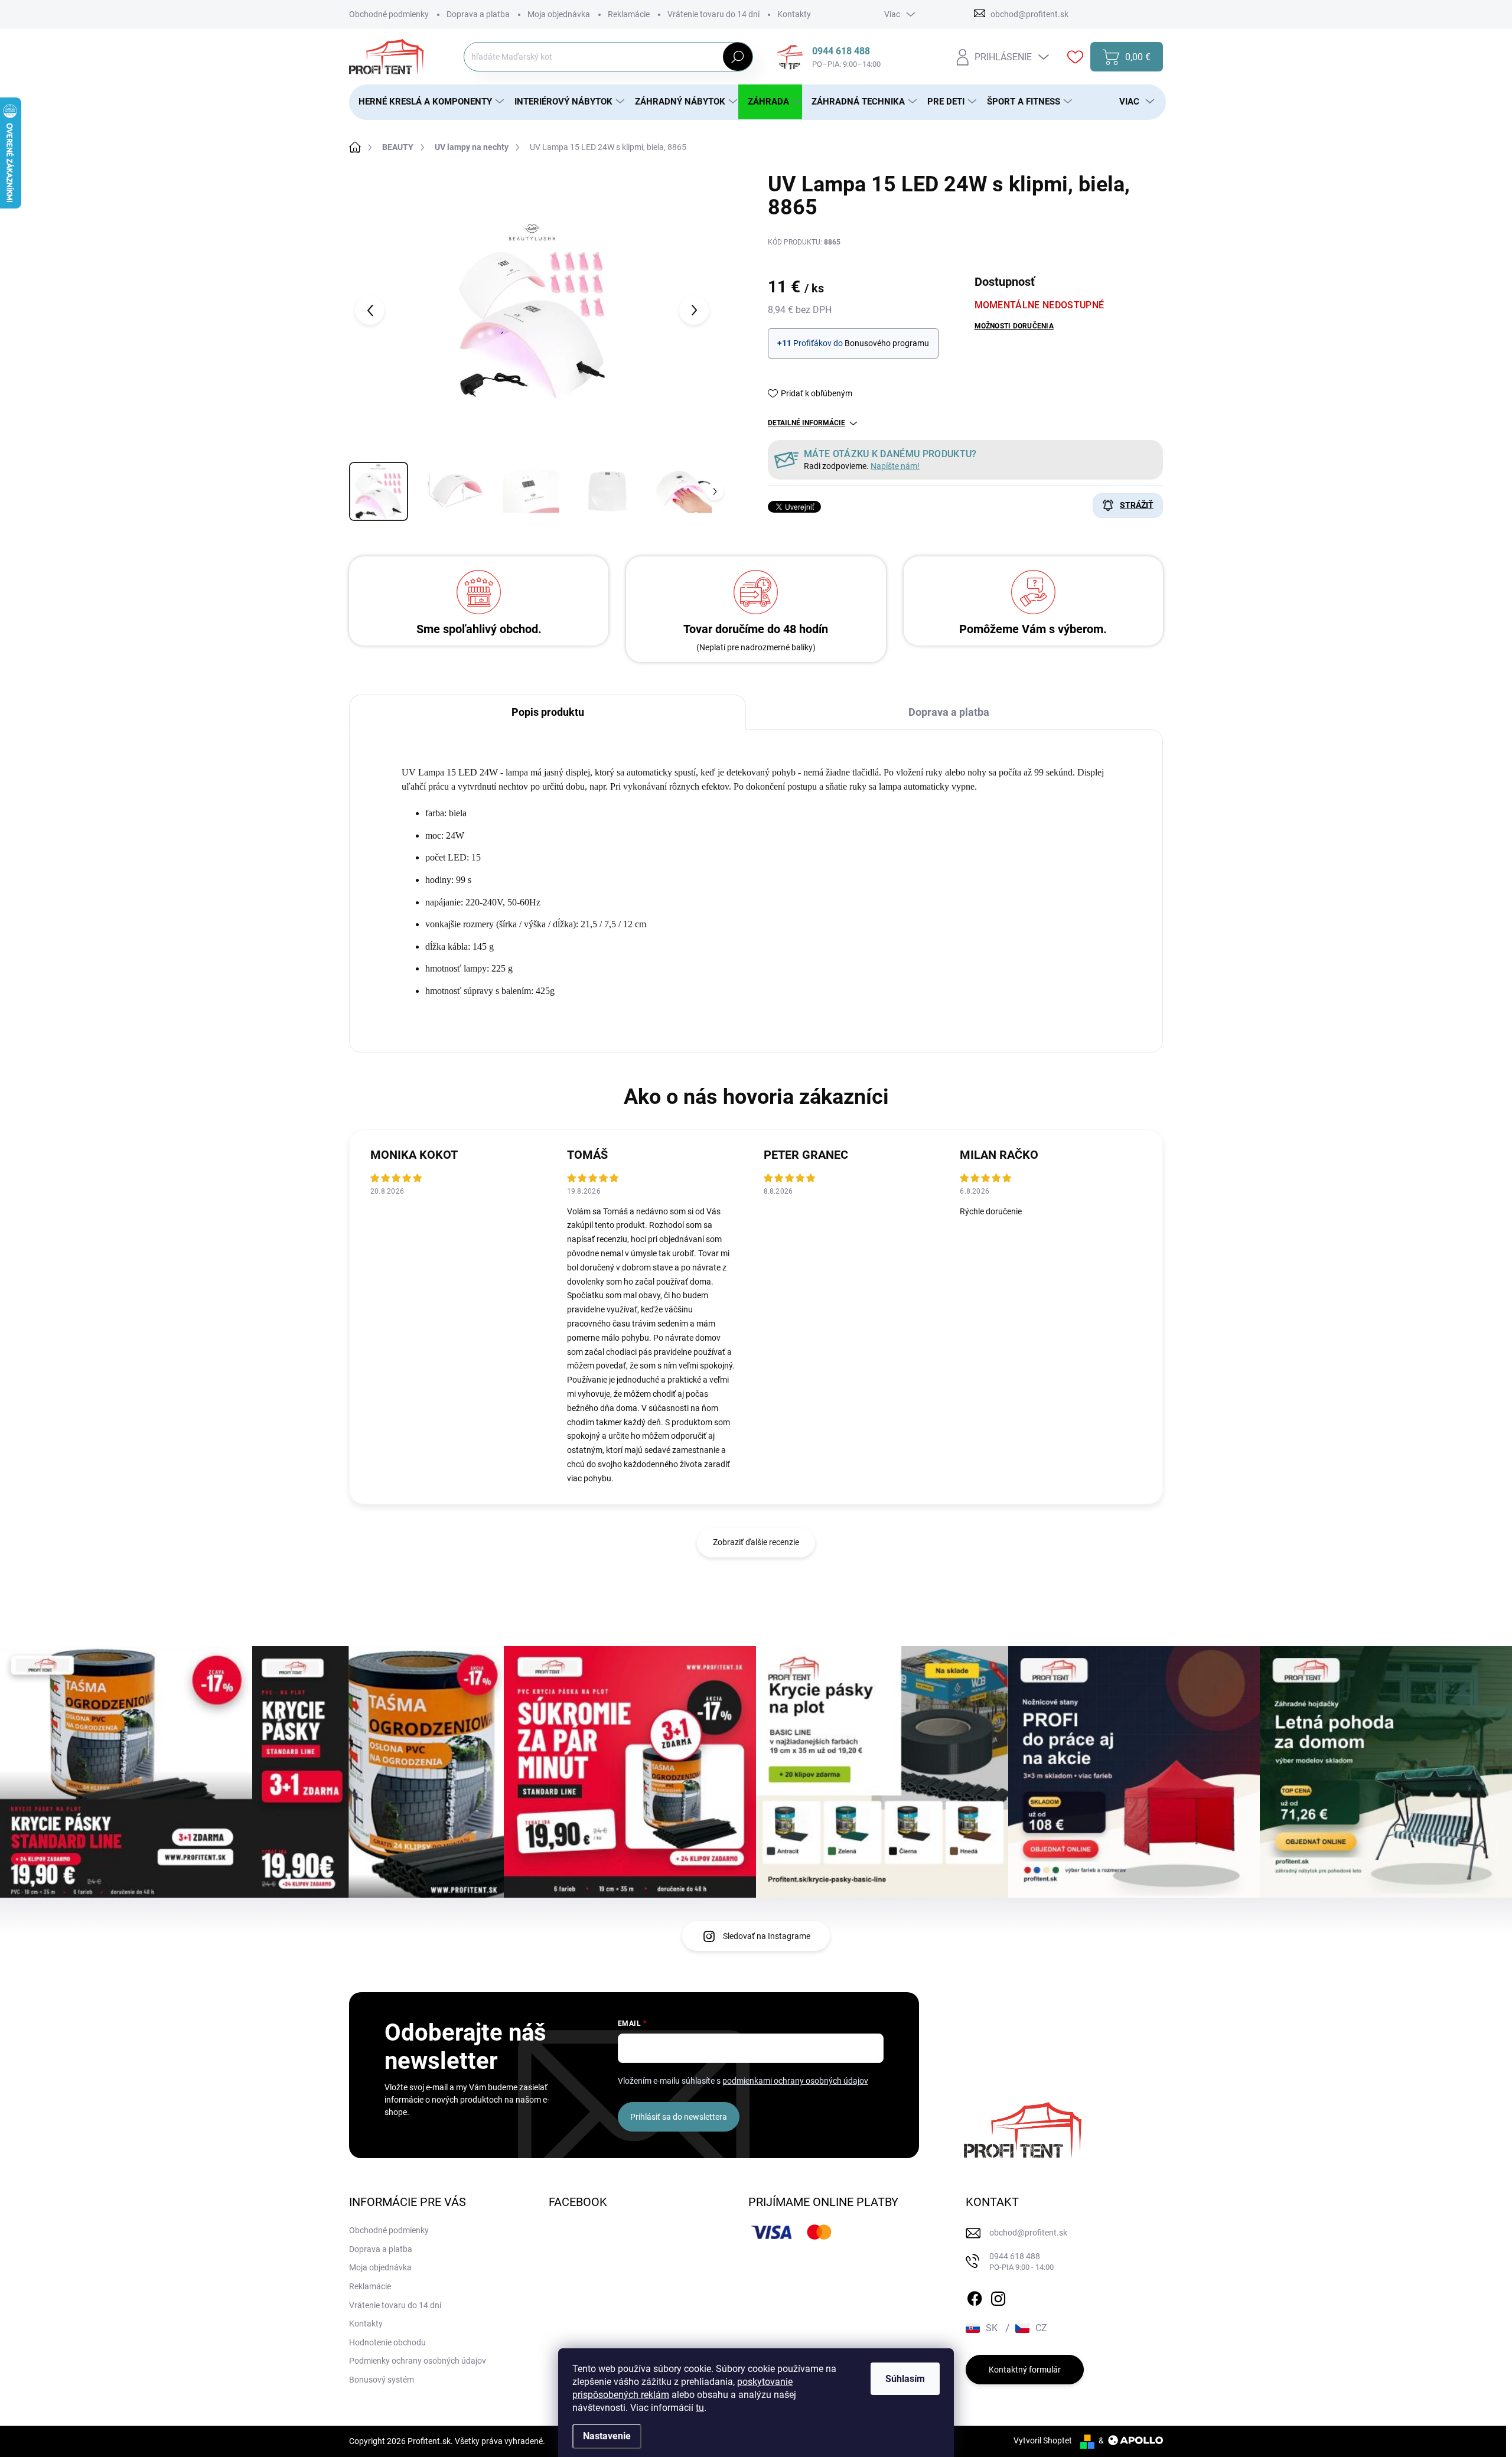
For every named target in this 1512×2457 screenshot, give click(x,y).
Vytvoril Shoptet (1043, 2440)
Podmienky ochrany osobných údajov (418, 2361)
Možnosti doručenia (1014, 326)
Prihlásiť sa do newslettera (679, 2117)
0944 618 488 (1021, 2262)
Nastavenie (607, 2436)
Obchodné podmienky (389, 14)
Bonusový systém (382, 2380)
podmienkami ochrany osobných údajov (795, 2081)
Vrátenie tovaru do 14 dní (713, 14)
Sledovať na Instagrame (767, 1936)
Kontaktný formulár (1025, 2370)
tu (700, 2408)
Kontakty (794, 14)
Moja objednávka (559, 14)
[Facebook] (975, 2296)
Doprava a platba (478, 14)
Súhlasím (905, 2379)
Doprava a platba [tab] (949, 712)
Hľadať (737, 57)
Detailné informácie (806, 423)
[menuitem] (427, 102)
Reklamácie (629, 14)
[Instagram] (998, 2296)
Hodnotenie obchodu (387, 2342)
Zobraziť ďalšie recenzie (756, 1542)
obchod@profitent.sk (1028, 2233)
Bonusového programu (887, 343)
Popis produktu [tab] (548, 712)
